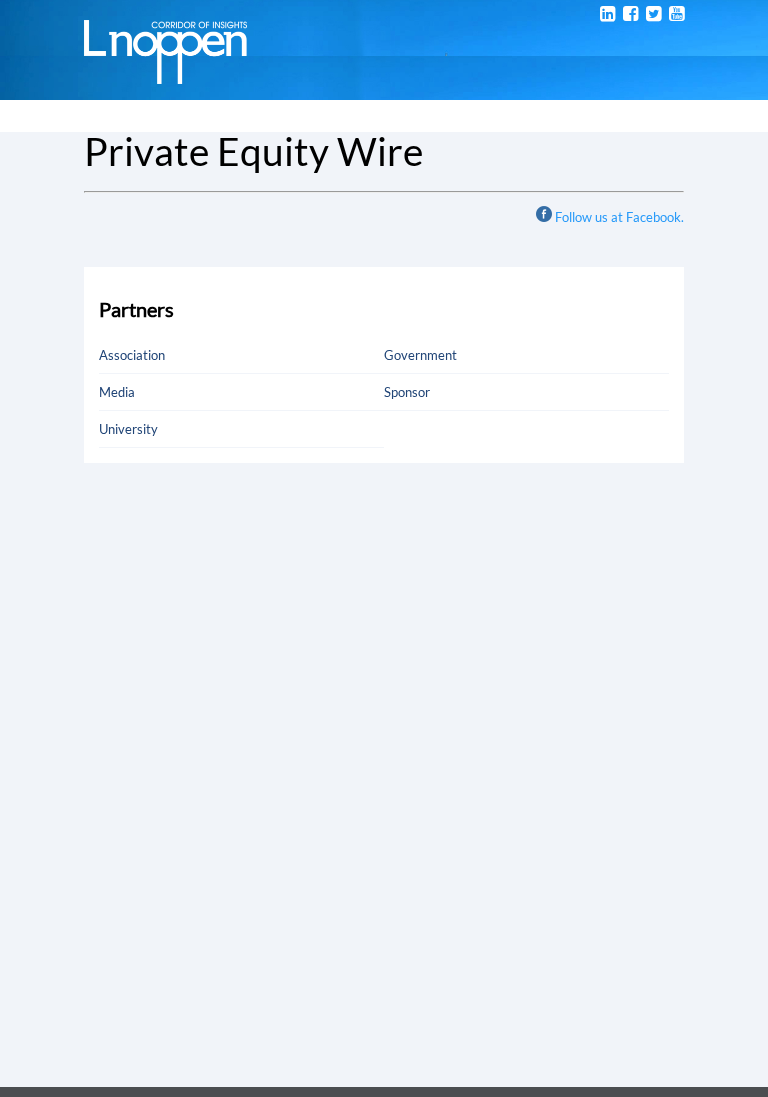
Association (132, 355)
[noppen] (165, 74)
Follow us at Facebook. (619, 217)
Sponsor (407, 392)
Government (420, 355)
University (128, 429)
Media (117, 392)
